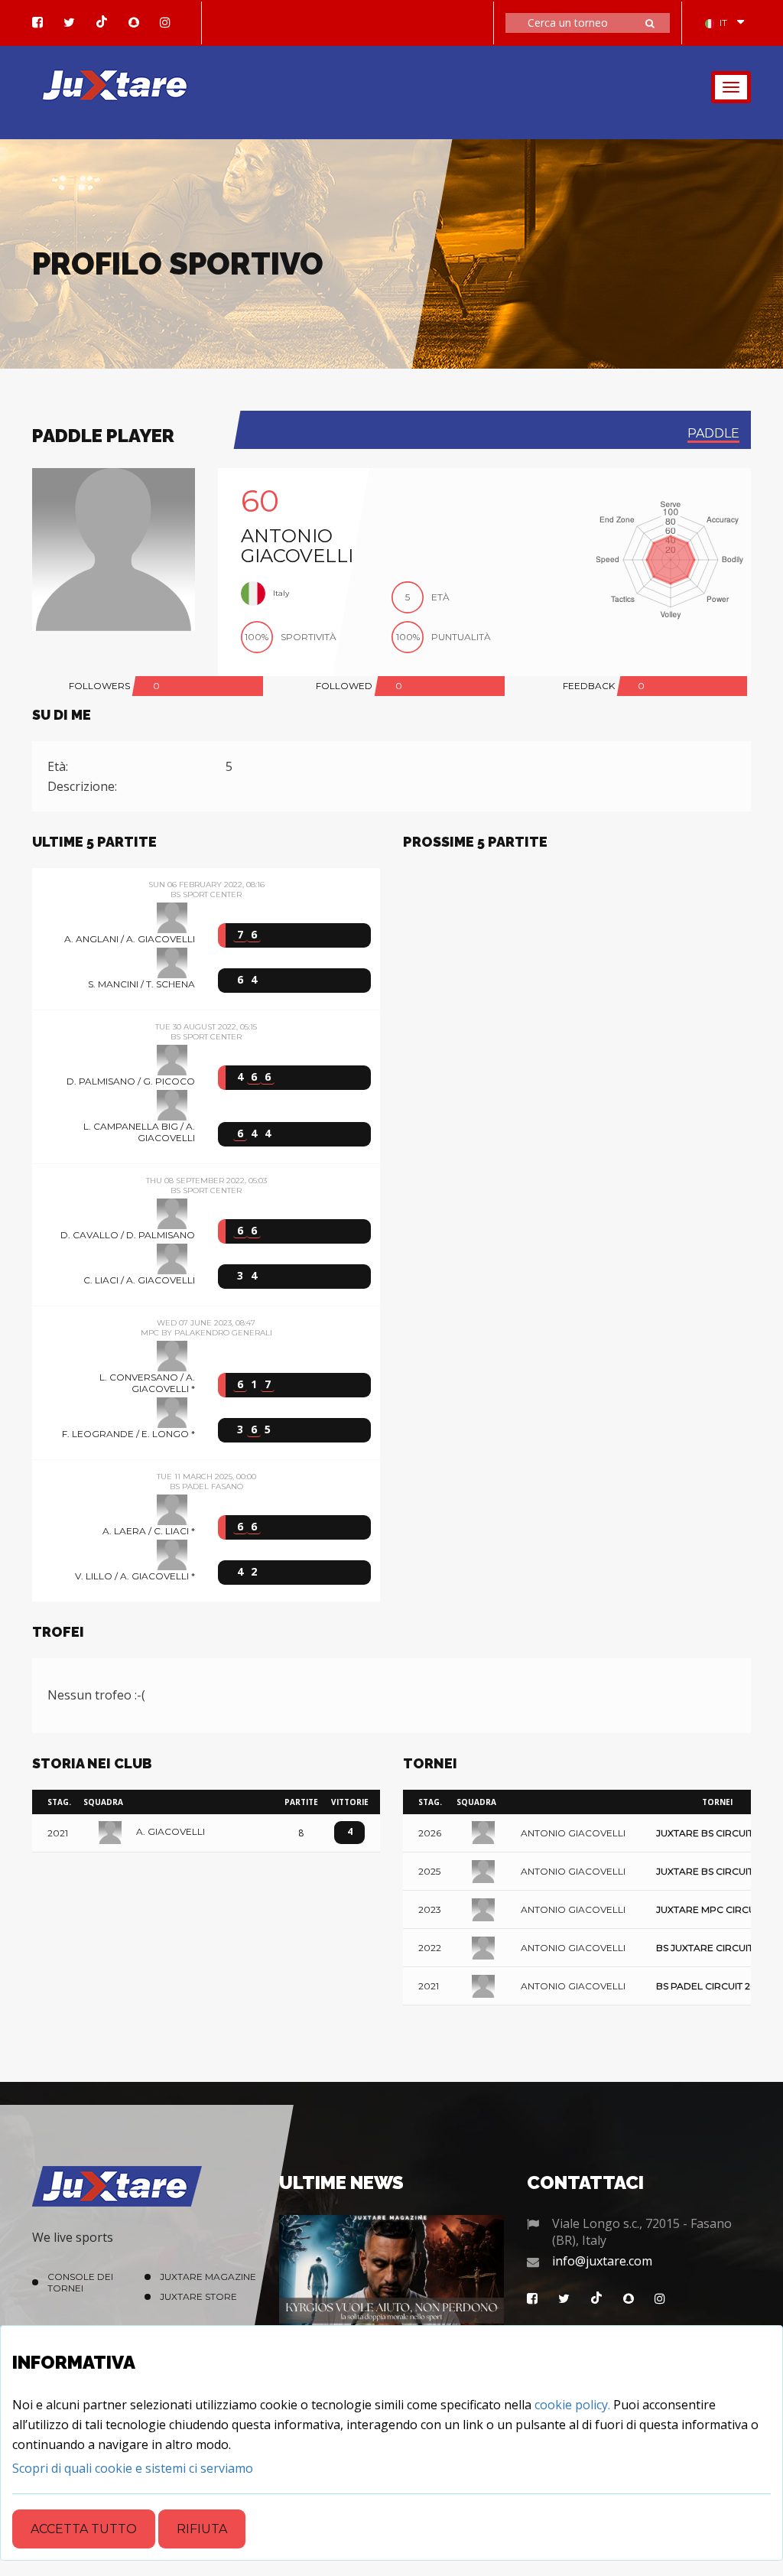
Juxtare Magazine (208, 2277)
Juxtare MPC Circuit (710, 1910)
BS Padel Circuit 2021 (711, 1987)
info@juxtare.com (602, 2261)
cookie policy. (572, 2405)
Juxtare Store (198, 2296)
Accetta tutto (84, 2529)
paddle (713, 433)
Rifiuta (202, 2529)
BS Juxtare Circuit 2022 (717, 1948)
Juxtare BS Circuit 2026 (717, 1834)
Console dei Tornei (80, 2282)
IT (723, 23)
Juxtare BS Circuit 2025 (717, 1872)
